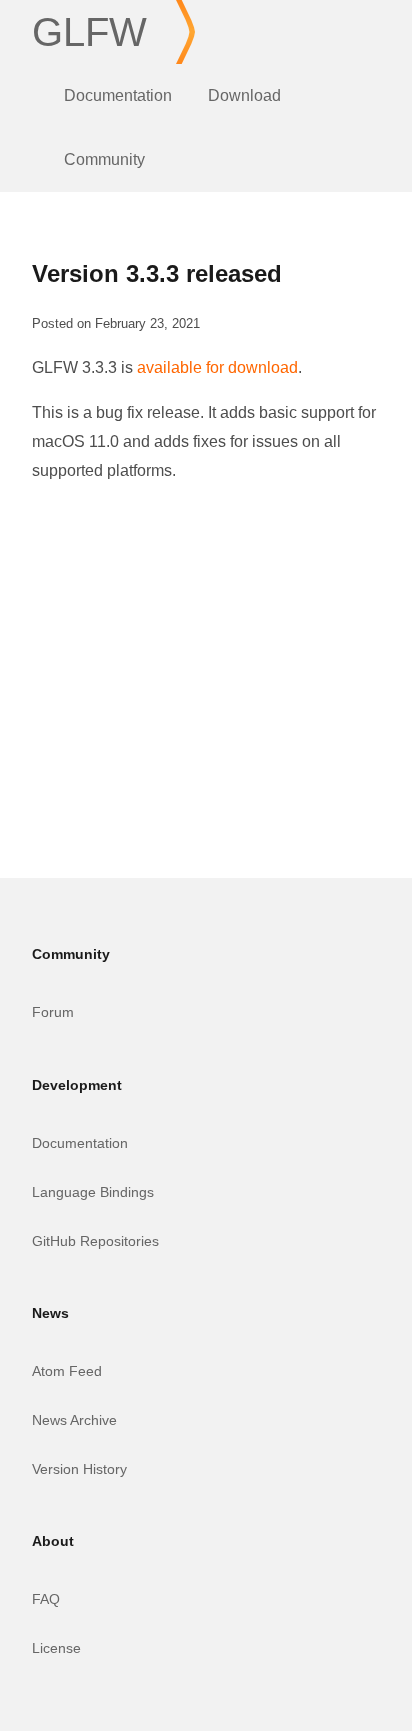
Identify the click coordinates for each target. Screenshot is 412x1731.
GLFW (89, 32)
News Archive (74, 1420)
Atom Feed (67, 1371)
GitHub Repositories (95, 1241)
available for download (217, 367)
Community (104, 159)
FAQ (46, 1599)
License (56, 1648)
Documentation (118, 95)
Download (244, 95)
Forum (53, 1012)
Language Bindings (93, 1192)
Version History (79, 1469)
